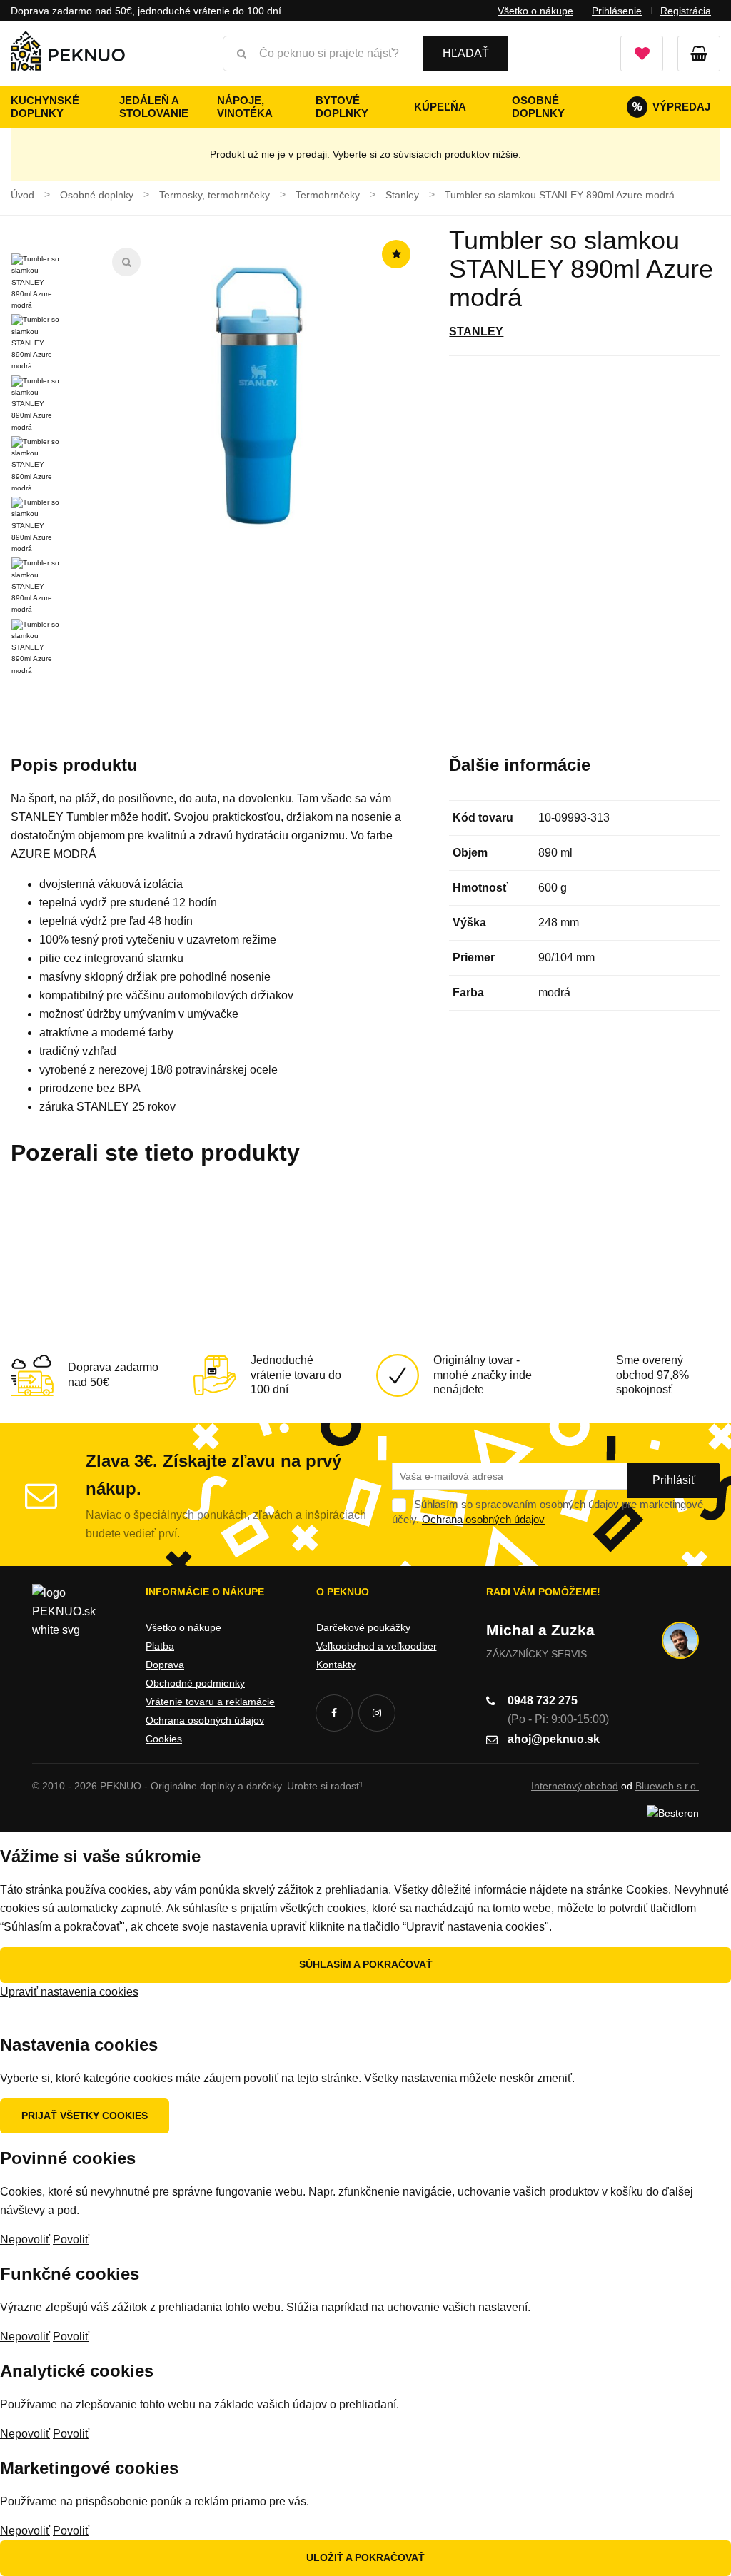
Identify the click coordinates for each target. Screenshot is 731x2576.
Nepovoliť (25, 2239)
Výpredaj (671, 107)
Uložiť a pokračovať (365, 2557)
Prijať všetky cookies (85, 2116)
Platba (160, 1646)
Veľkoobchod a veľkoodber (377, 1646)
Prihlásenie (617, 11)
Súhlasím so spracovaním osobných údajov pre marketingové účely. (548, 1512)
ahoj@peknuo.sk (554, 1739)
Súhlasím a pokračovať (366, 1964)
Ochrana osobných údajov (483, 1519)
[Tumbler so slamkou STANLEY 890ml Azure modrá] (259, 395)
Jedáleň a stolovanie (154, 107)
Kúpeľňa (440, 107)
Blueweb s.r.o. (667, 1786)
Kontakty (336, 1665)
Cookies (164, 1739)
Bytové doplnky (342, 107)
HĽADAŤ (466, 53)
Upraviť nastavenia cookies (69, 1992)
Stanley (476, 332)
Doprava (165, 1665)
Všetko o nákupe (535, 11)
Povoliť (71, 2239)
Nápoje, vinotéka (245, 107)
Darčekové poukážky (363, 1627)
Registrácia (686, 11)
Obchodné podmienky (195, 1683)
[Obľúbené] (642, 54)
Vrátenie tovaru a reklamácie (210, 1702)
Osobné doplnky (538, 107)
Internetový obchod (575, 1786)
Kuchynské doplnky (45, 107)
